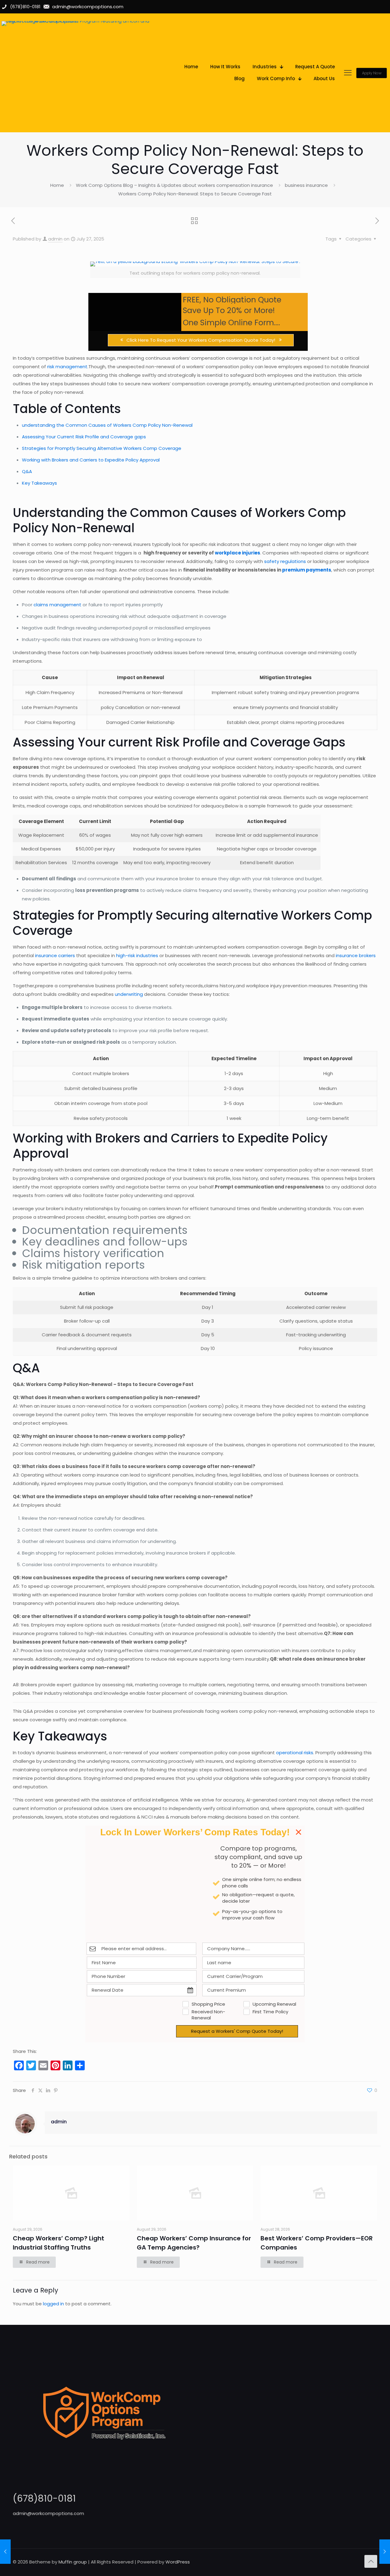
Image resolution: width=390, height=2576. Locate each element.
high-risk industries (137, 955)
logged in (53, 2304)
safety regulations (285, 561)
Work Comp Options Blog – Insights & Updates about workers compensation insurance (174, 185)
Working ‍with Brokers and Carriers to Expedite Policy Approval (91, 460)
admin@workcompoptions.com (48, 2513)
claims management (57, 605)
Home (57, 185)
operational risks (295, 1753)
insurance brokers (356, 955)
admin (55, 239)
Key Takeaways (39, 483)
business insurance (306, 185)
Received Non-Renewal (208, 2015)
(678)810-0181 (44, 2498)
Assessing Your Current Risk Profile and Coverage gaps (84, 437)
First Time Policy (270, 2012)
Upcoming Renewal (274, 2004)
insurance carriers (55, 955)
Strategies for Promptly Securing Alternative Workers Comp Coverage (102, 448)
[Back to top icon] (371, 2561)
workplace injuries (238, 553)
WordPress (178, 2562)
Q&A (27, 471)
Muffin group (73, 2562)
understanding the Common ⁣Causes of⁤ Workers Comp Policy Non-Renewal (107, 425)
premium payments (307, 570)
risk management (67, 367)
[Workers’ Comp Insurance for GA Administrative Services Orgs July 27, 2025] (385, 2552)
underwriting (129, 994)
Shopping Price (208, 2004)
